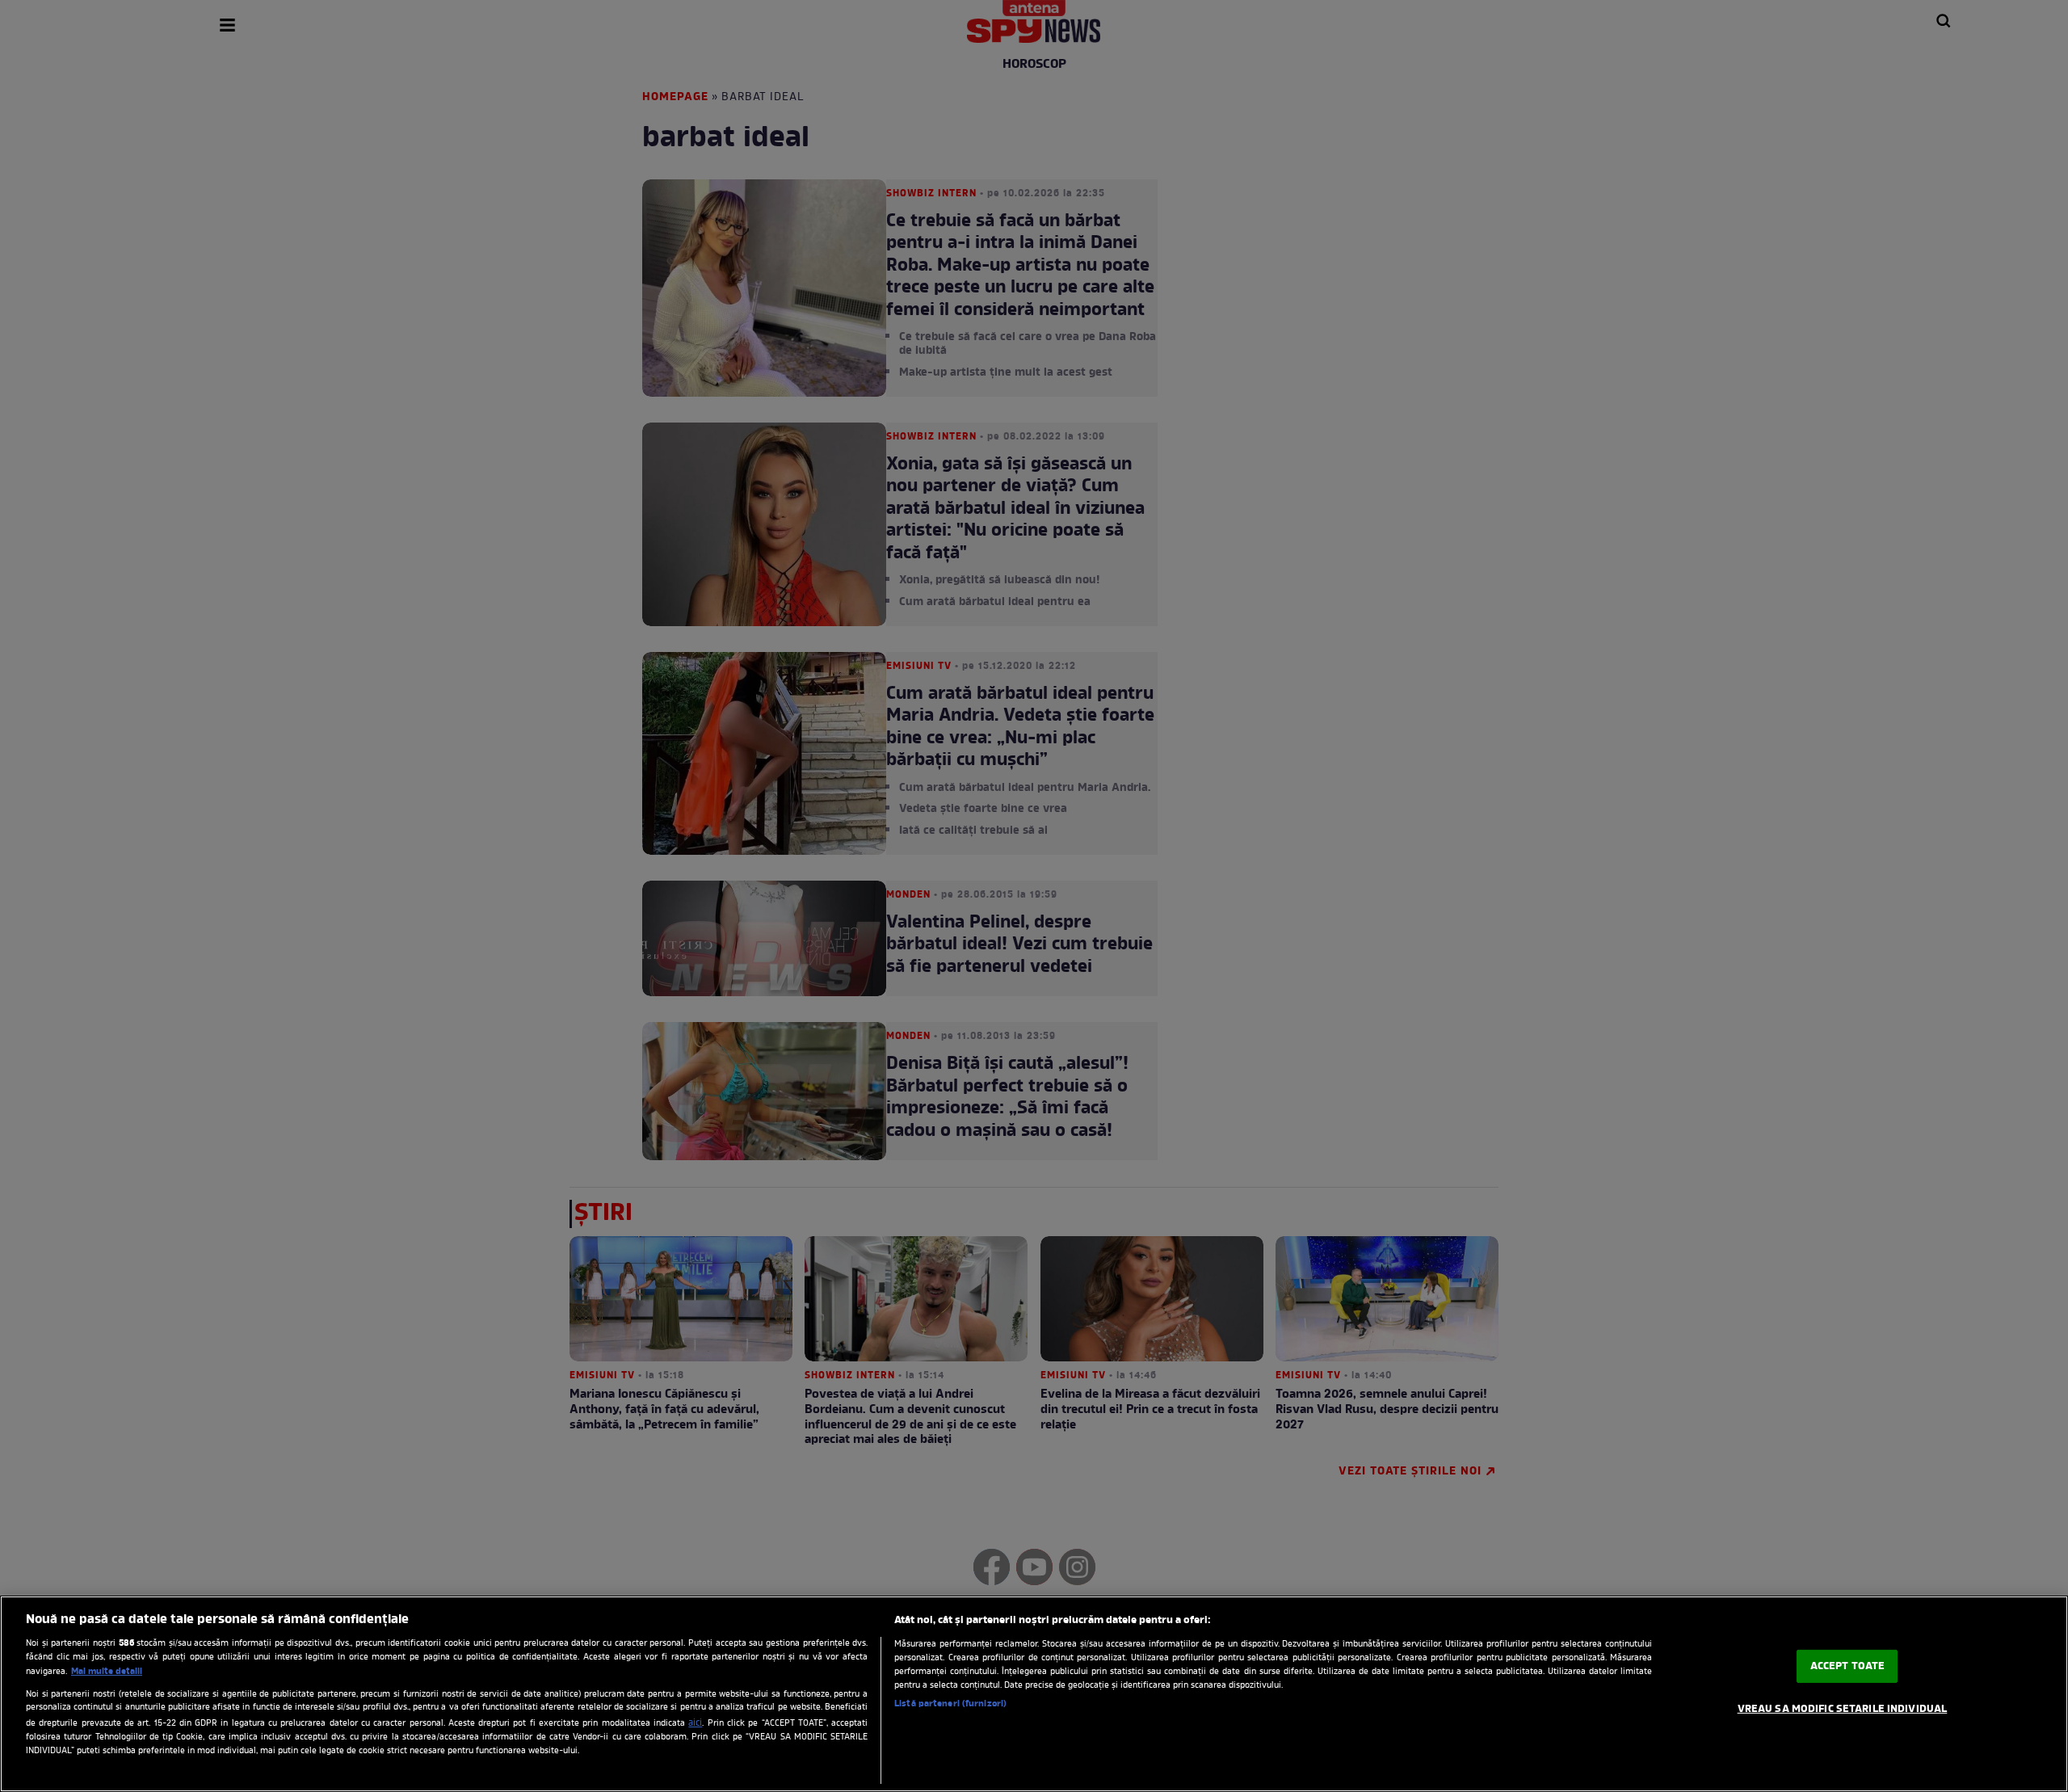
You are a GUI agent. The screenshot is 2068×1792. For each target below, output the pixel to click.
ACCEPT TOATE (1848, 1666)
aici (695, 1723)
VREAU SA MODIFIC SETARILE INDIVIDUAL (1843, 1709)
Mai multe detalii (107, 1672)
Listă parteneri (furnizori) (950, 1704)
